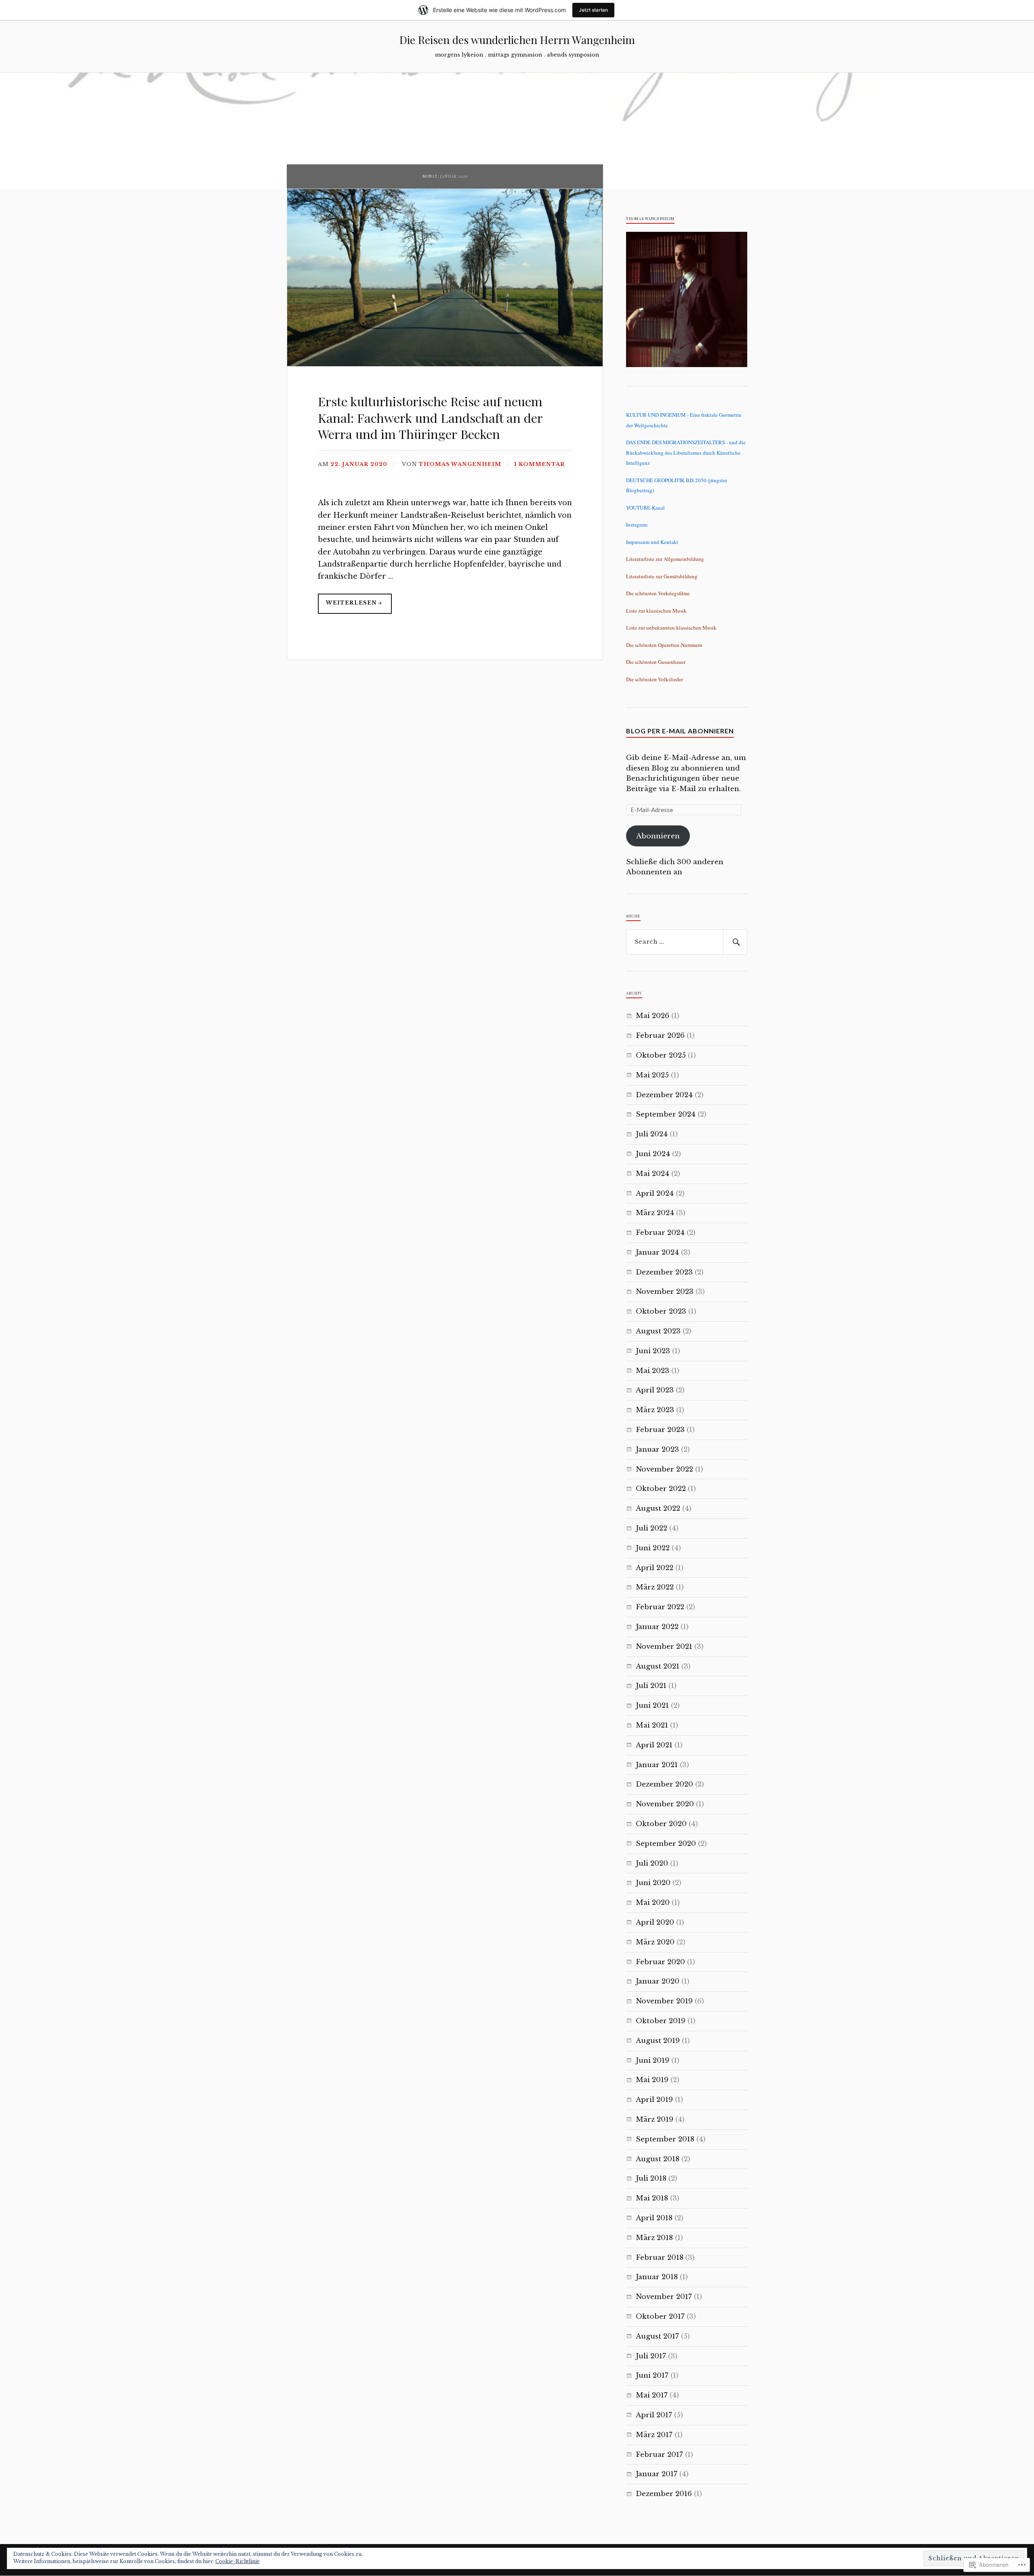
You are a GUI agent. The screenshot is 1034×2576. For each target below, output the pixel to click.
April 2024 (655, 1194)
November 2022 (664, 1469)
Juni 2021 (652, 1706)
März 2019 (655, 2119)
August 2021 (658, 1666)
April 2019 (654, 2100)
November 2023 (665, 1292)
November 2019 (664, 2001)
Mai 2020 (653, 1903)
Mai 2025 (652, 1075)
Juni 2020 (653, 1883)
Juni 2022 (653, 1548)
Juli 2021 (651, 1686)
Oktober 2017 (660, 2317)
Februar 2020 (660, 1962)
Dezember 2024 (664, 1095)
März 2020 (655, 1942)
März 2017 (654, 2435)
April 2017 (654, 2415)
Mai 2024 (653, 1174)
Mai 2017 (652, 2395)
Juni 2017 (652, 2376)
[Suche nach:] (687, 942)
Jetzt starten (593, 10)
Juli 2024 (652, 1134)
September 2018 (665, 2139)
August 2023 (658, 1331)
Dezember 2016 (664, 2494)
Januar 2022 (657, 1627)
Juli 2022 (652, 1528)
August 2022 (658, 1508)
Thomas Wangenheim (460, 464)
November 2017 (664, 2297)
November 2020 (665, 1804)
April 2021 (654, 1745)
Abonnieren (658, 836)
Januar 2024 (657, 1252)
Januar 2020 (658, 1981)
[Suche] (735, 942)
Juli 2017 (651, 2356)
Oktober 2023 (661, 1311)
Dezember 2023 (664, 1272)
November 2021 (664, 1647)
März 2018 (654, 2238)
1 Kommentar (540, 464)
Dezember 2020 (664, 1784)
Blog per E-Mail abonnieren (680, 731)
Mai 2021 (652, 1725)
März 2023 (655, 1410)
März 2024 (655, 1213)
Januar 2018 (657, 2277)
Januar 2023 (657, 1450)
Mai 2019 (652, 2080)
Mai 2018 (652, 2198)
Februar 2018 (660, 2258)
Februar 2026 (660, 1036)
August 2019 (658, 2041)
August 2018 (658, 2159)
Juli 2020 (652, 1863)
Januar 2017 (657, 2474)
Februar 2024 (660, 1233)
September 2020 (666, 1844)
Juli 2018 (651, 2178)
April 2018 (654, 2218)
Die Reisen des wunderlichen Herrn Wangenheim (517, 40)
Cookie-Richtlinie (237, 2561)
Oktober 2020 (661, 1824)
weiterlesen (347, 607)
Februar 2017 (659, 2455)
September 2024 (666, 1114)
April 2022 (655, 1568)
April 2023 (655, 1390)
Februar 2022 (660, 1607)
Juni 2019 (653, 2061)
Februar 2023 (660, 1430)
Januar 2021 (657, 1765)
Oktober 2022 (661, 1489)
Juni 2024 (653, 1154)
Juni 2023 (653, 1351)
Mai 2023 (653, 1371)
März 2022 (655, 1587)
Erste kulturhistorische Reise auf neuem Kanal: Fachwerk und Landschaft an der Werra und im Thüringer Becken (430, 417)
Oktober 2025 (661, 1055)
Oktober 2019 (661, 2021)
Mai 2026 (653, 1016)
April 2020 (655, 1922)
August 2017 (657, 2336)
